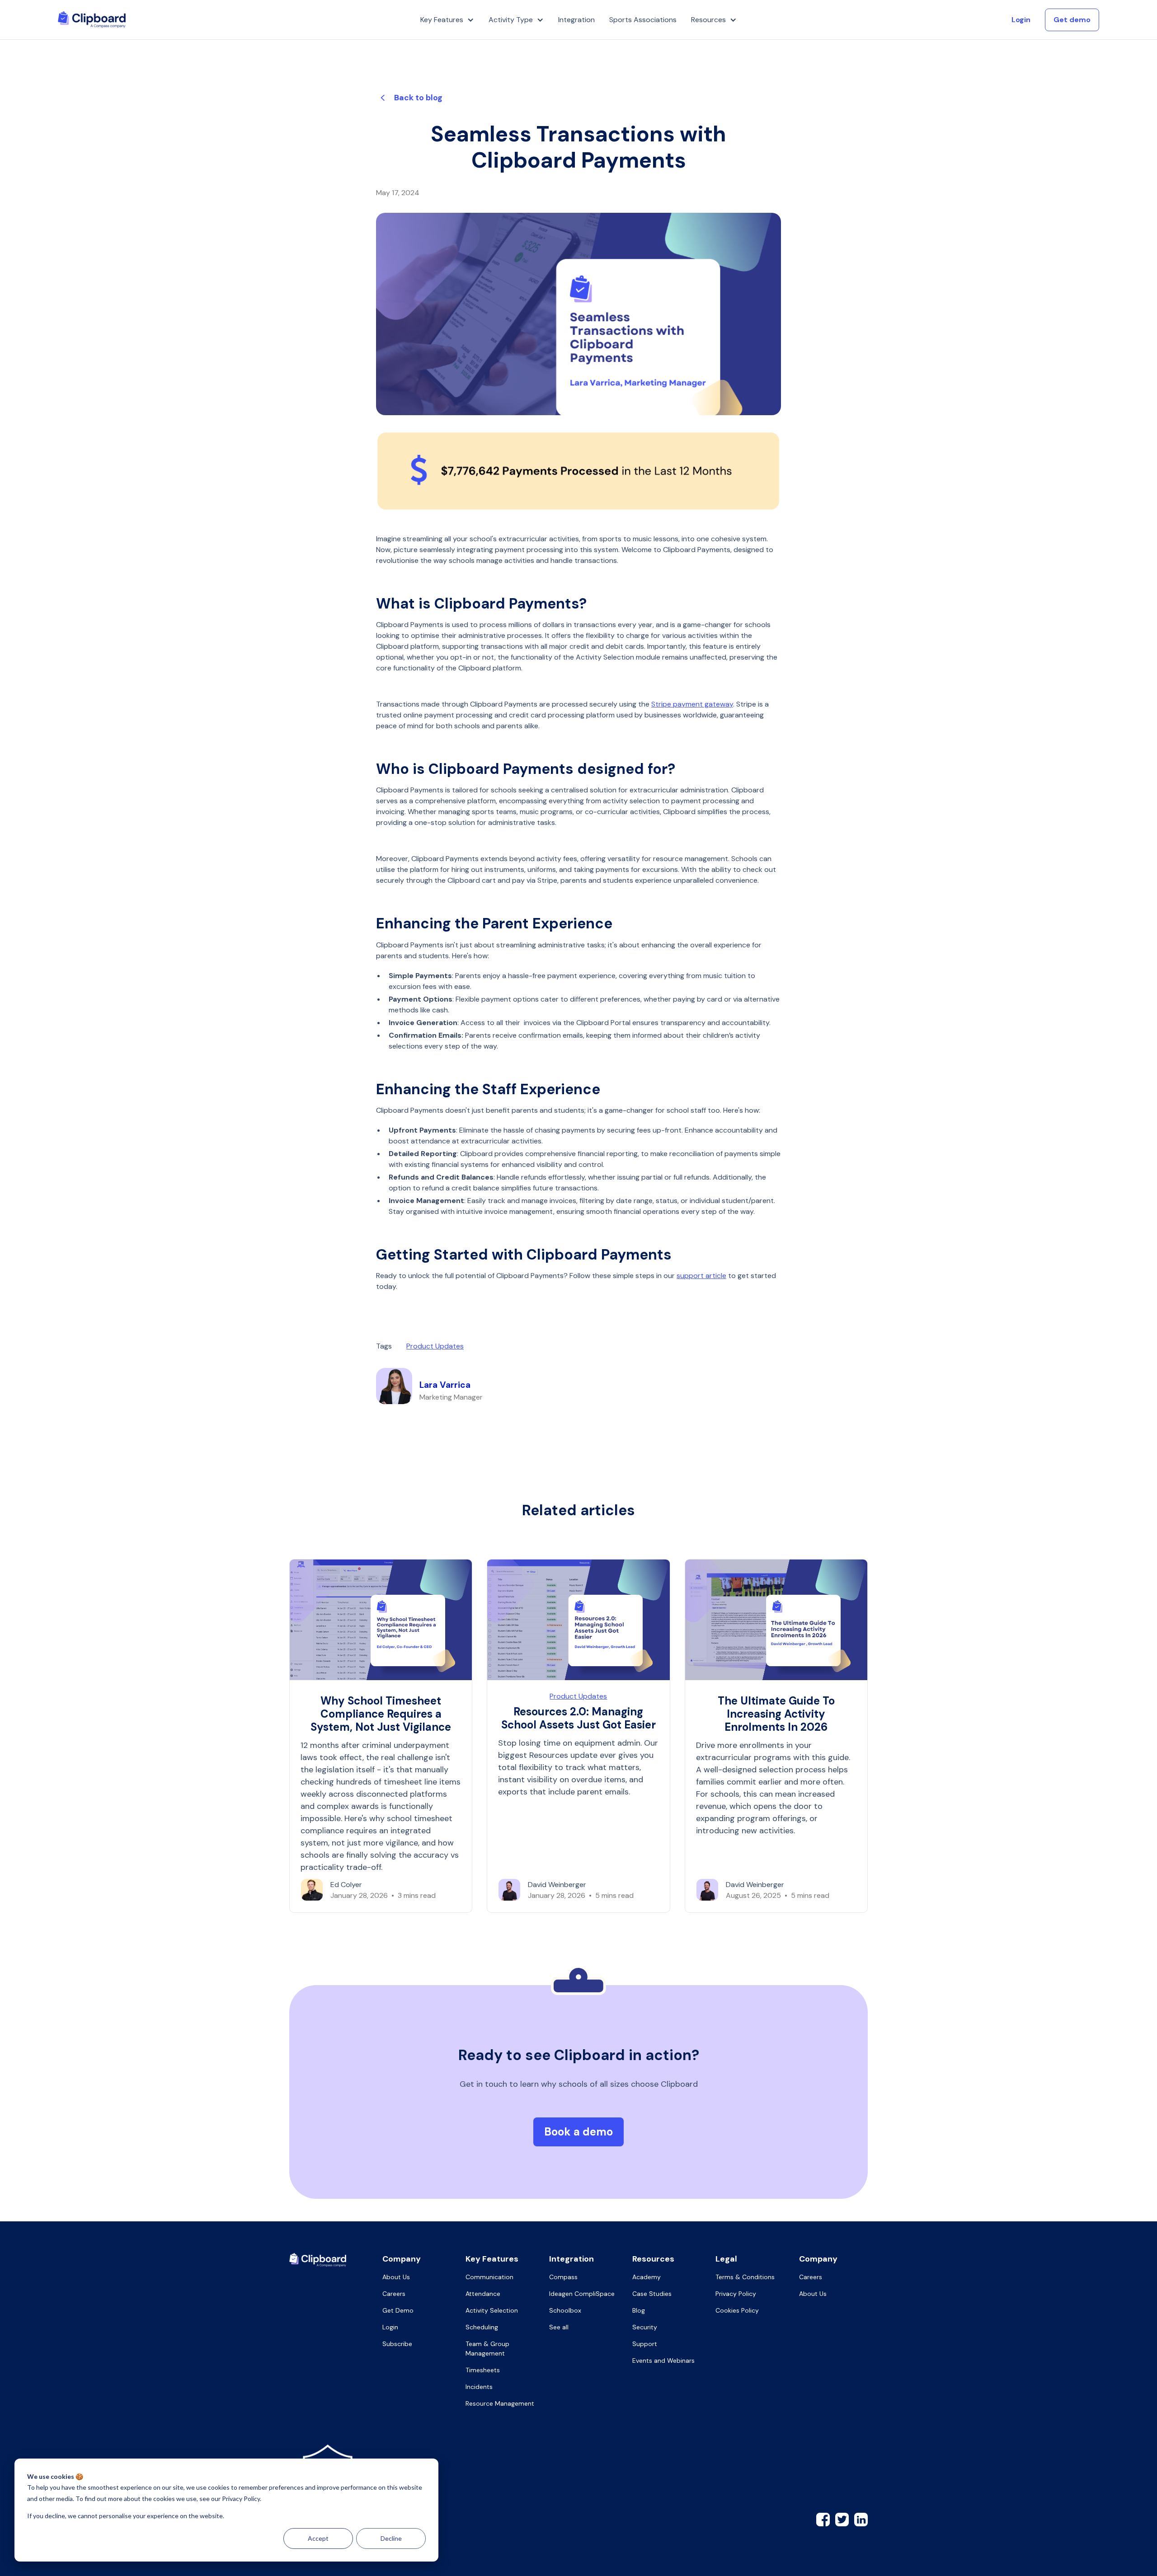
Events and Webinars (663, 2361)
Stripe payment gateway (692, 704)
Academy (647, 2277)
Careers (394, 2294)
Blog (639, 2310)
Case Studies (652, 2294)
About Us (396, 2277)
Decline (391, 2538)
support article (701, 1276)
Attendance (483, 2294)
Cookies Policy (737, 2310)
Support (645, 2344)
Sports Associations (643, 20)
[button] (447, 20)
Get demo (1072, 20)
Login (1021, 20)
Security (645, 2327)
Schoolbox (565, 2310)
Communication (489, 2277)
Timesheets (483, 2370)
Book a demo (578, 2132)
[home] (92, 20)
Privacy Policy (736, 2294)
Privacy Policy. (242, 2499)
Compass (563, 2277)
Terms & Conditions (745, 2277)
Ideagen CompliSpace (582, 2294)
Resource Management (500, 2403)
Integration (576, 20)
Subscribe (397, 2344)
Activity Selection (492, 2310)
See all (559, 2327)
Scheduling (482, 2327)
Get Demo (398, 2310)
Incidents (479, 2387)
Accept (318, 2538)
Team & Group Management (487, 2349)
